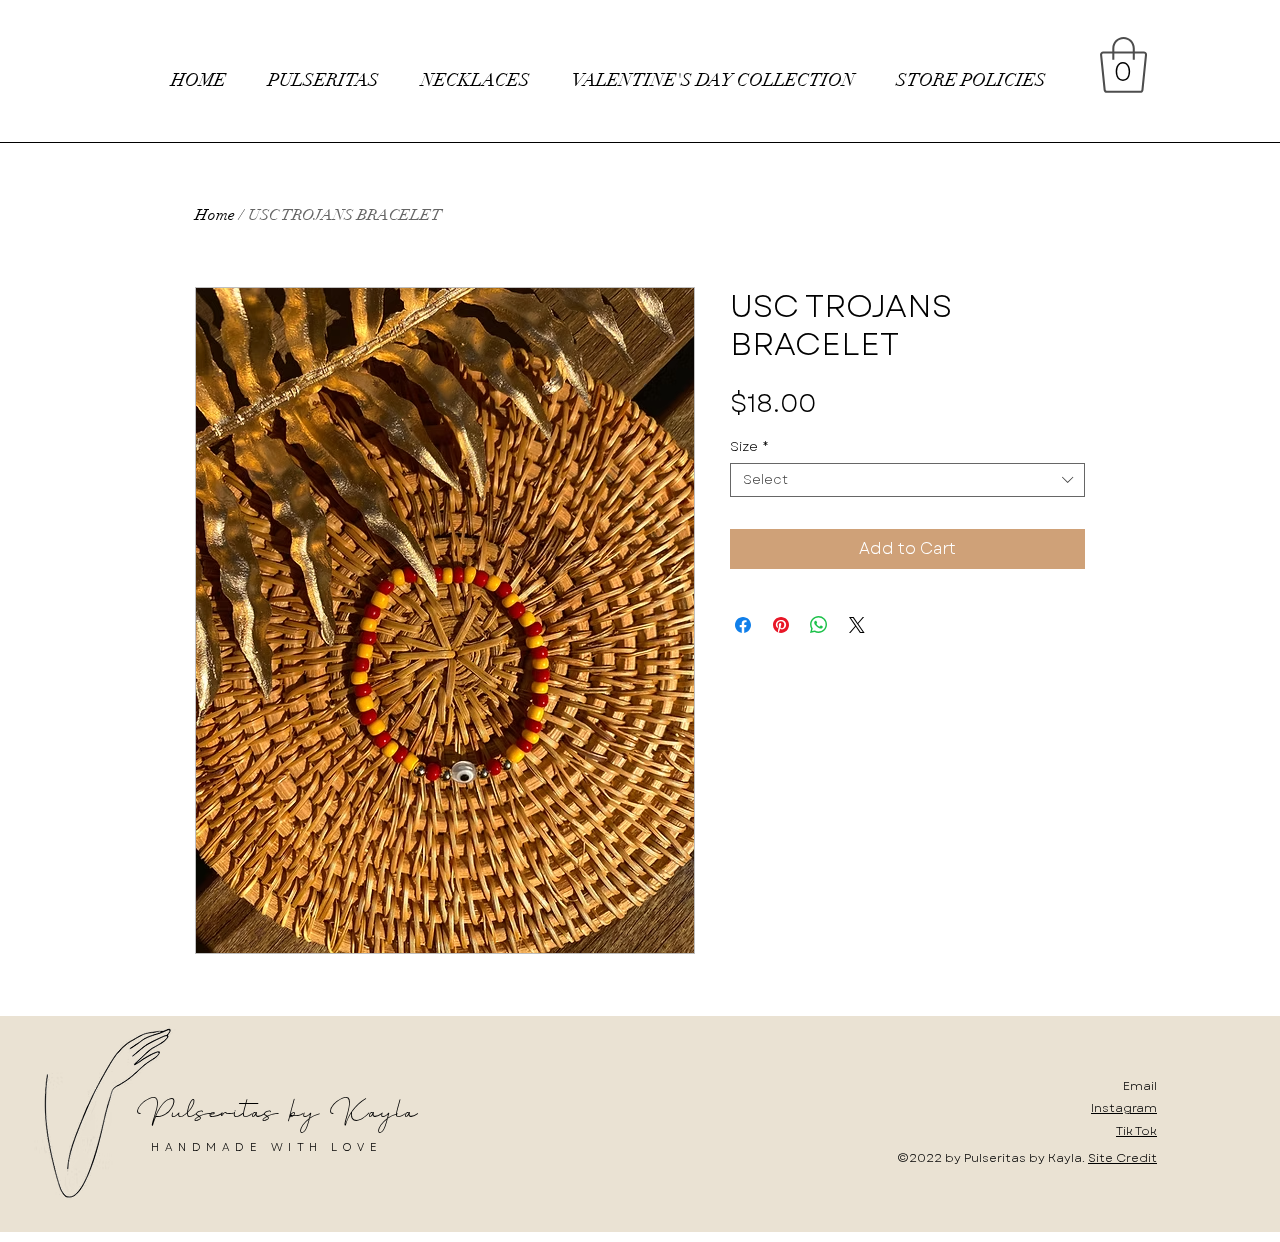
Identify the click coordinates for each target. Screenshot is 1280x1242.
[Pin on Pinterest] (781, 625)
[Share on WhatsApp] (819, 625)
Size (749, 447)
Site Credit (1122, 1158)
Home (215, 215)
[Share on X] (857, 625)
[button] (1123, 65)
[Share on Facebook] (743, 625)
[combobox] (907, 480)
